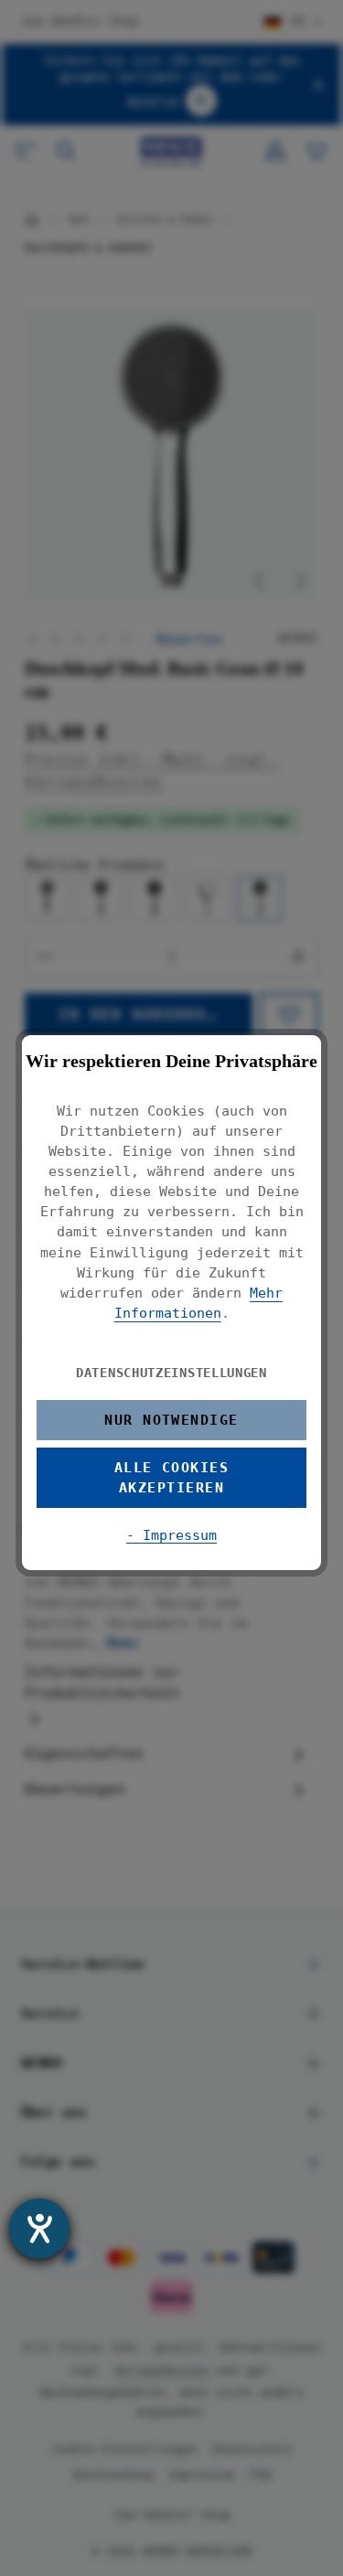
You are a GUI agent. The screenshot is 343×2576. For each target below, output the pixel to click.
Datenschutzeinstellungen (171, 1373)
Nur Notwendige (171, 1420)
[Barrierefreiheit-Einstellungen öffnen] (39, 2229)
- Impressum (171, 1535)
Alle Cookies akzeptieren (172, 1477)
